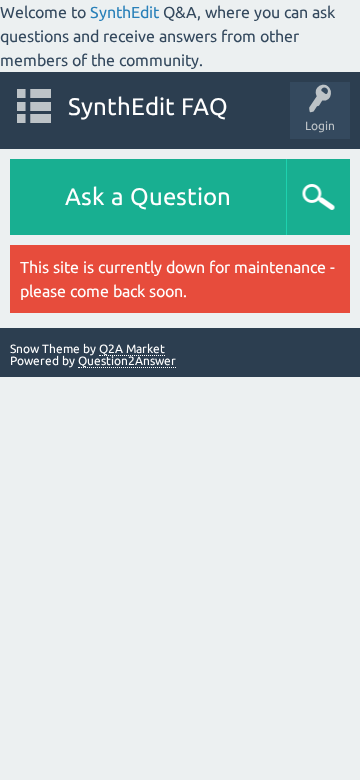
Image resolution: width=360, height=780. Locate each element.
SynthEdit (124, 12)
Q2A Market (132, 348)
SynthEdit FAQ (148, 106)
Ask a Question (148, 196)
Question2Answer (127, 360)
